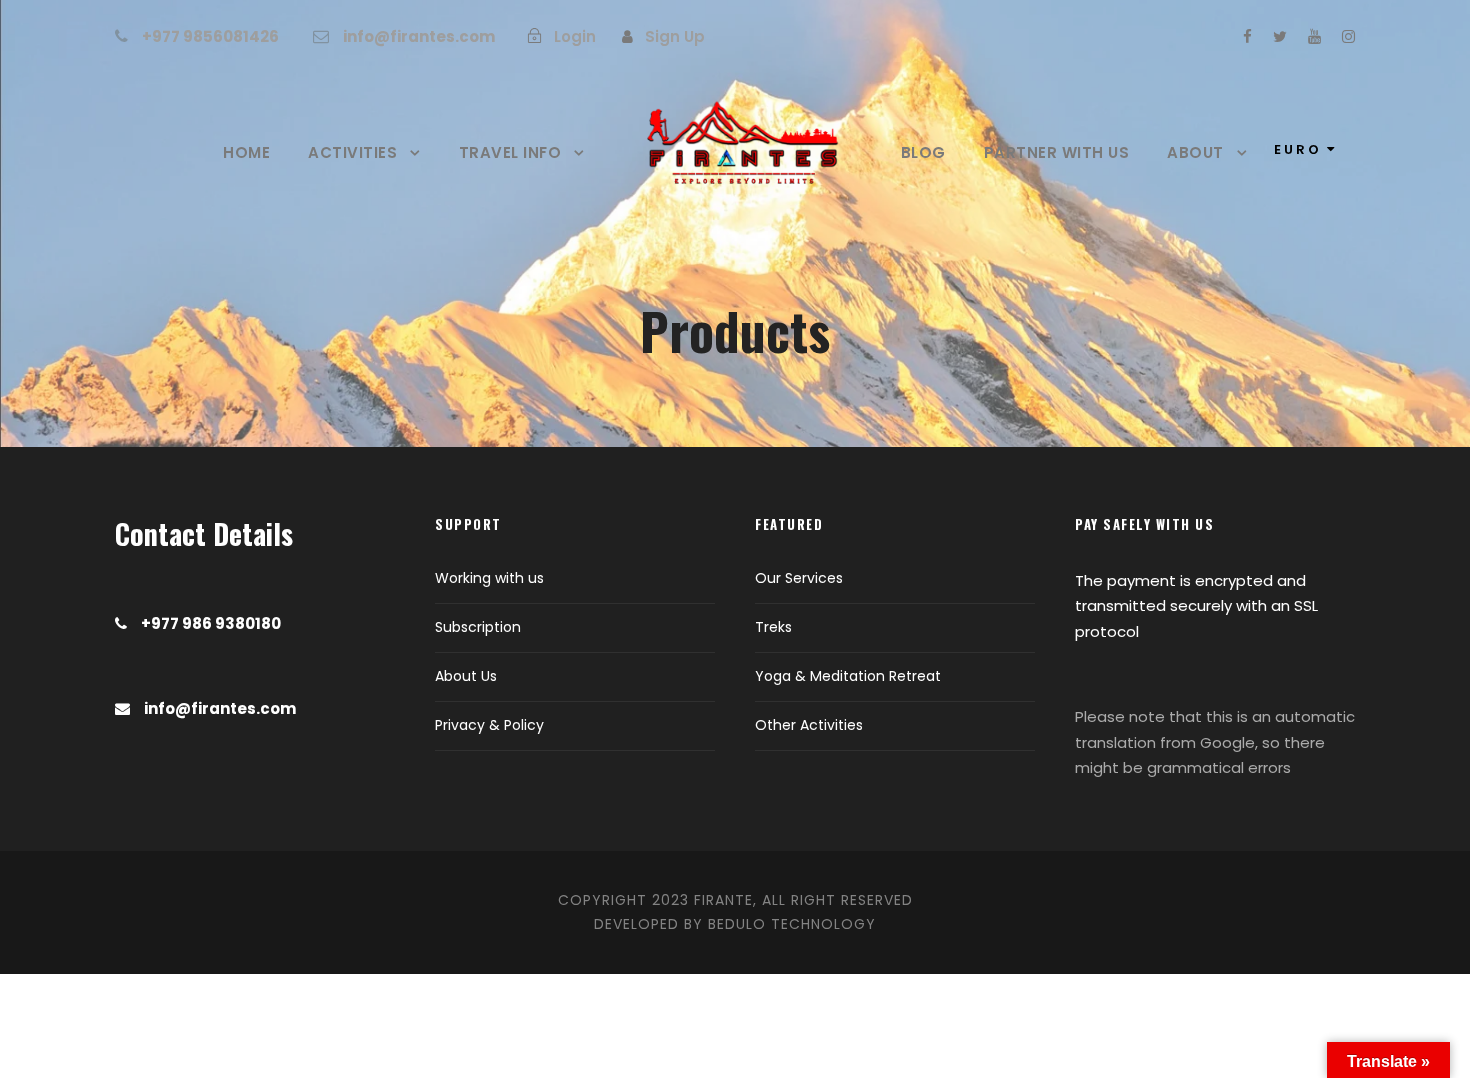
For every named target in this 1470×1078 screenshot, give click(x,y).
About (1195, 152)
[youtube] (1314, 36)
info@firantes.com (419, 36)
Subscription (478, 627)
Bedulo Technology (792, 924)
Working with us (489, 578)
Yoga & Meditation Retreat (848, 676)
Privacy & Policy (489, 725)
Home (246, 152)
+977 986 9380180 (211, 623)
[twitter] (1280, 36)
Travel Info (510, 152)
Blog (923, 152)
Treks (773, 627)
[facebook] (1247, 36)
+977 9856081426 (210, 36)
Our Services (799, 578)
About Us (466, 676)
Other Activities (809, 725)
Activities (352, 152)
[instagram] (1348, 36)
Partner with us (1057, 152)
